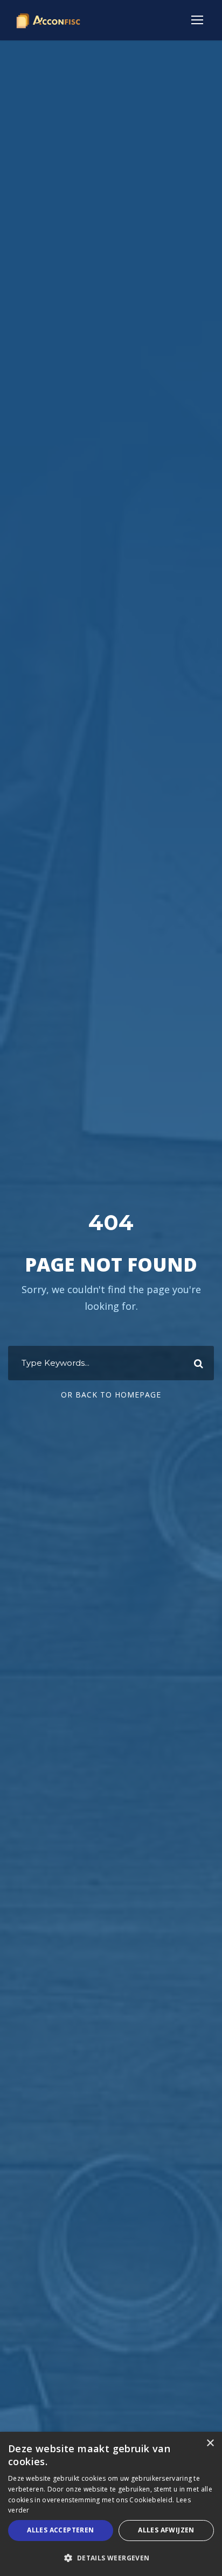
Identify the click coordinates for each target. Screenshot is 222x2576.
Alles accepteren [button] (60, 2530)
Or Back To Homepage (111, 1395)
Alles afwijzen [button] (166, 2530)
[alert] (111, 2504)
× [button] (210, 2443)
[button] (111, 2558)
